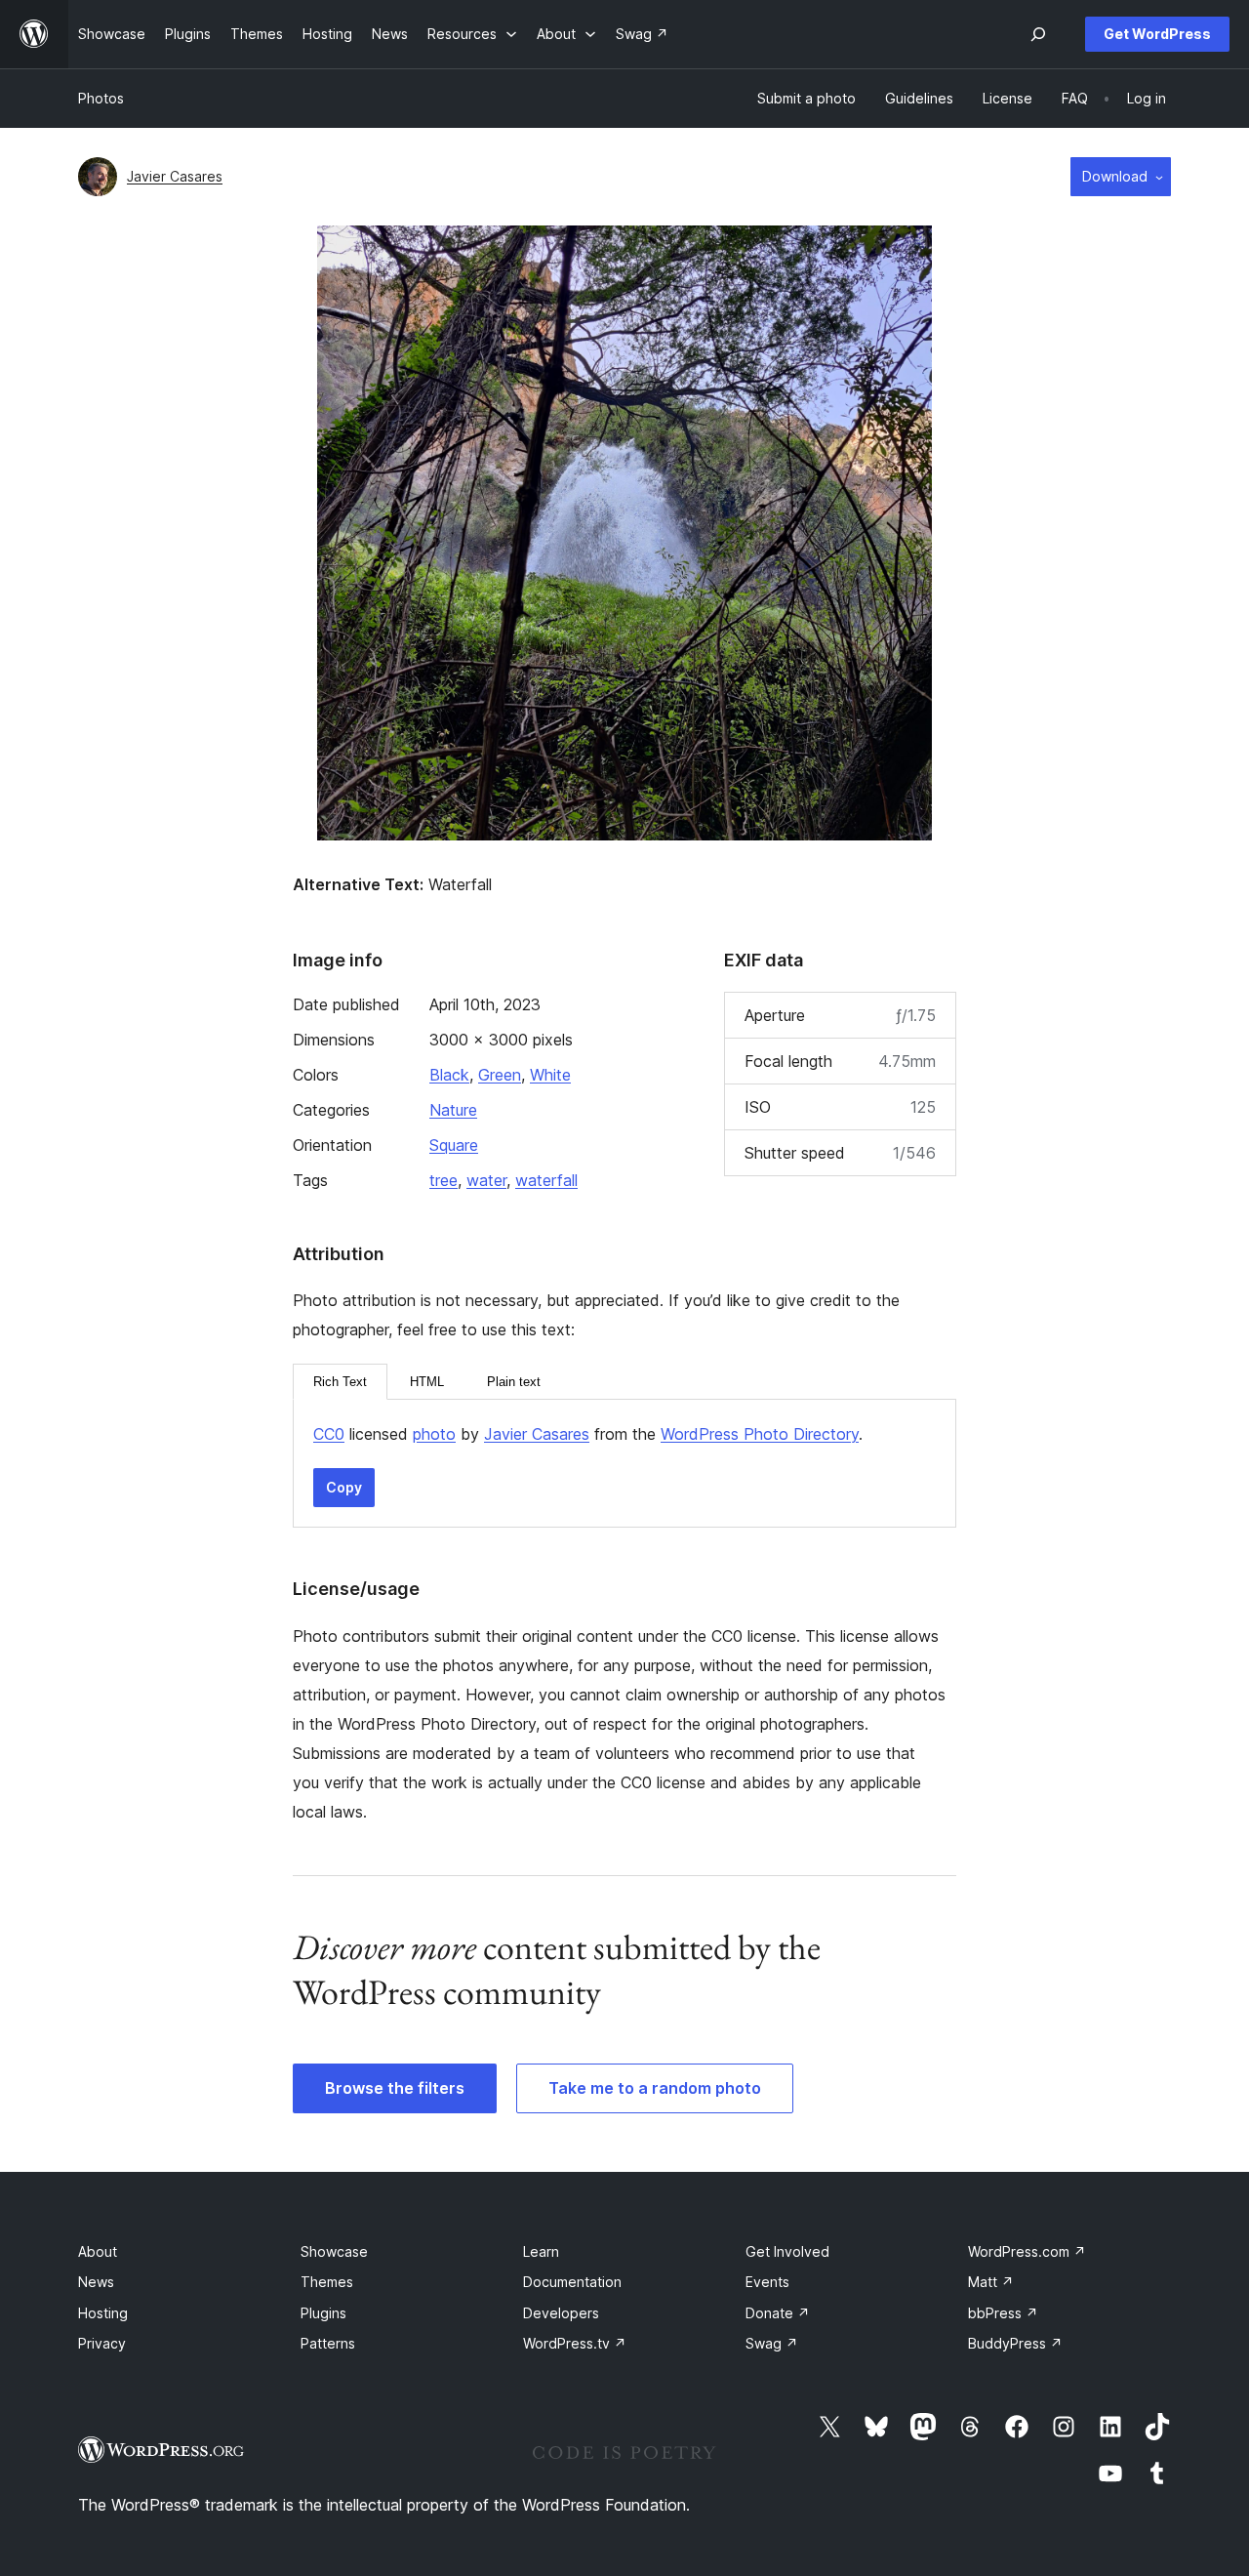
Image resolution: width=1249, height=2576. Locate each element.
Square (454, 1145)
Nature (453, 1110)
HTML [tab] (427, 1382)
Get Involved (787, 2251)
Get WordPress (1157, 34)
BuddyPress (1015, 2343)
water (486, 1180)
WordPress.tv (575, 2343)
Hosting (103, 2313)
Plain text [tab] (514, 1382)
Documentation (572, 2282)
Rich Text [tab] (340, 1382)
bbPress (1003, 2313)
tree (443, 1180)
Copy (344, 1487)
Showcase (334, 2251)
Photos (101, 98)
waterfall (546, 1180)
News (96, 2282)
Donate (778, 2313)
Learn (541, 2251)
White (550, 1075)
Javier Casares (175, 176)
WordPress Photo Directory (760, 1434)
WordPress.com (1027, 2251)
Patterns (328, 2343)
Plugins (323, 2313)
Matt (991, 2282)
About (98, 2251)
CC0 (329, 1434)
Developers (561, 2313)
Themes (327, 2282)
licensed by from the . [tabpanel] (588, 1434)
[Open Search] (1038, 34)
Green (500, 1075)
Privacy (102, 2343)
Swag (772, 2343)
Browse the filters (395, 2088)
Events (767, 2282)
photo (434, 1434)
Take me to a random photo (655, 2088)
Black (449, 1075)
